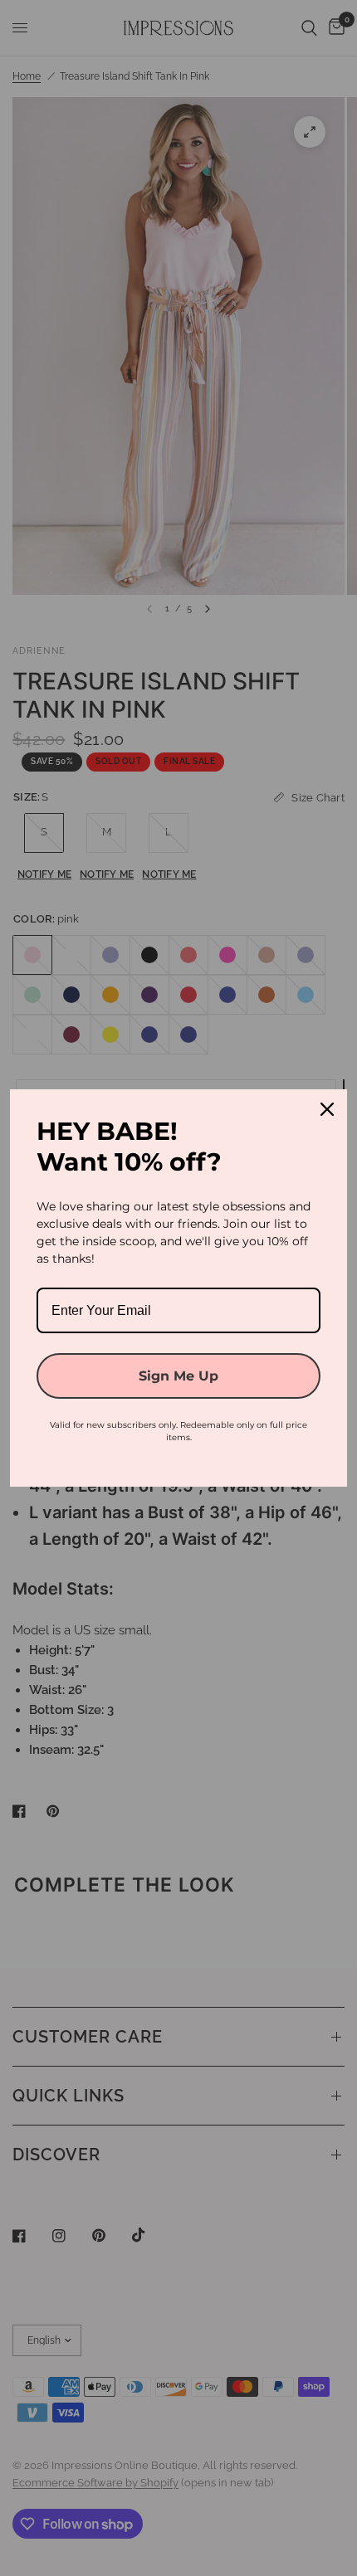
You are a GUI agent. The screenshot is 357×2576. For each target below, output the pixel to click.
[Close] (327, 1109)
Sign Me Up (178, 1376)
